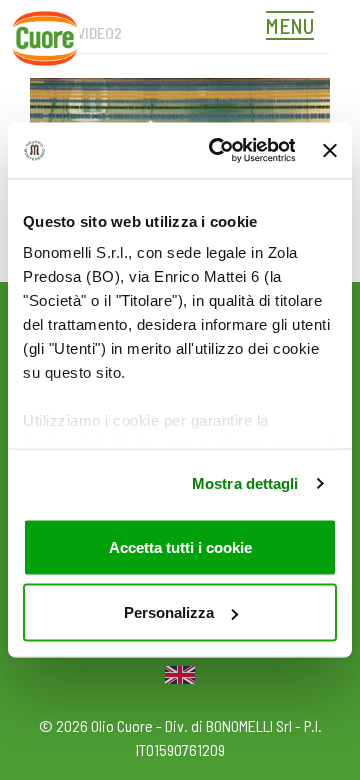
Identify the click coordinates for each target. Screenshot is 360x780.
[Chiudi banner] (330, 150)
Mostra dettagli (245, 483)
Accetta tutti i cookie (180, 546)
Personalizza (169, 612)
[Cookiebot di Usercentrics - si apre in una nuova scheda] (218, 151)
